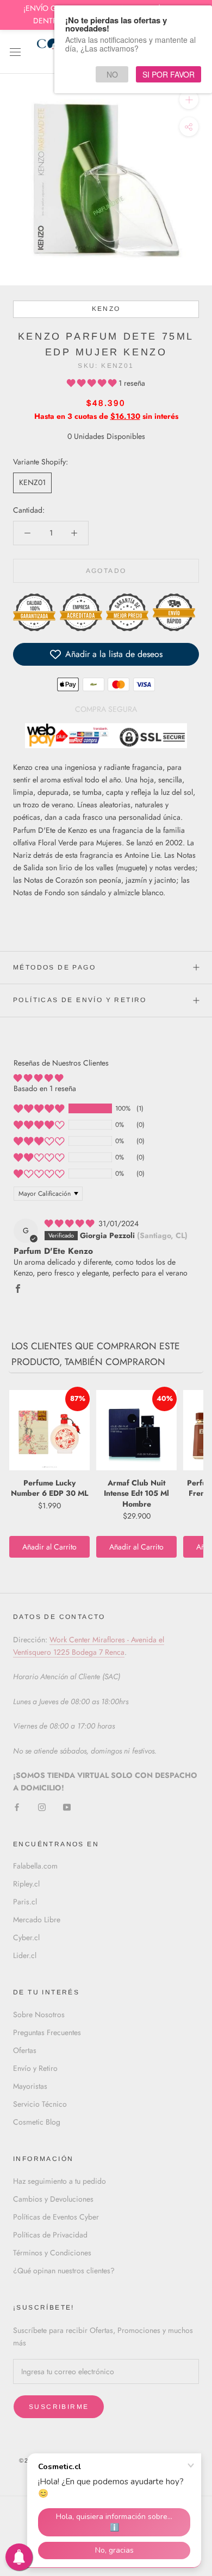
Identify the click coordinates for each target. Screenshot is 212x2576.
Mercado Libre (37, 1920)
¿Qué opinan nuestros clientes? (64, 2271)
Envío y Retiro (35, 2068)
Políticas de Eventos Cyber (56, 2217)
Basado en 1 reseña (45, 1088)
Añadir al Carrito (49, 1547)
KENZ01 (32, 482)
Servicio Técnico (40, 2104)
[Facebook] (17, 1806)
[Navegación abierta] (15, 52)
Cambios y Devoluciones (53, 2199)
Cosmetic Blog (37, 2122)
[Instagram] (42, 1806)
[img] (70, 1223)
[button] (93, 383)
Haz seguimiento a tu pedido (60, 2181)
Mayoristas (30, 2086)
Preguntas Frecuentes (47, 2032)
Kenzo (106, 309)
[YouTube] (67, 1806)
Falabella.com (35, 1866)
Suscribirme (59, 2407)
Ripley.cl (26, 1884)
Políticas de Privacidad (50, 2235)
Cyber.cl (26, 1937)
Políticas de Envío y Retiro (80, 1000)
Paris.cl (25, 1902)
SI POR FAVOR (169, 74)
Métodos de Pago (54, 967)
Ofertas (25, 2050)
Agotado (106, 571)
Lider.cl (25, 1955)
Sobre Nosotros (39, 2014)
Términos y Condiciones (52, 2253)
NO (112, 74)
